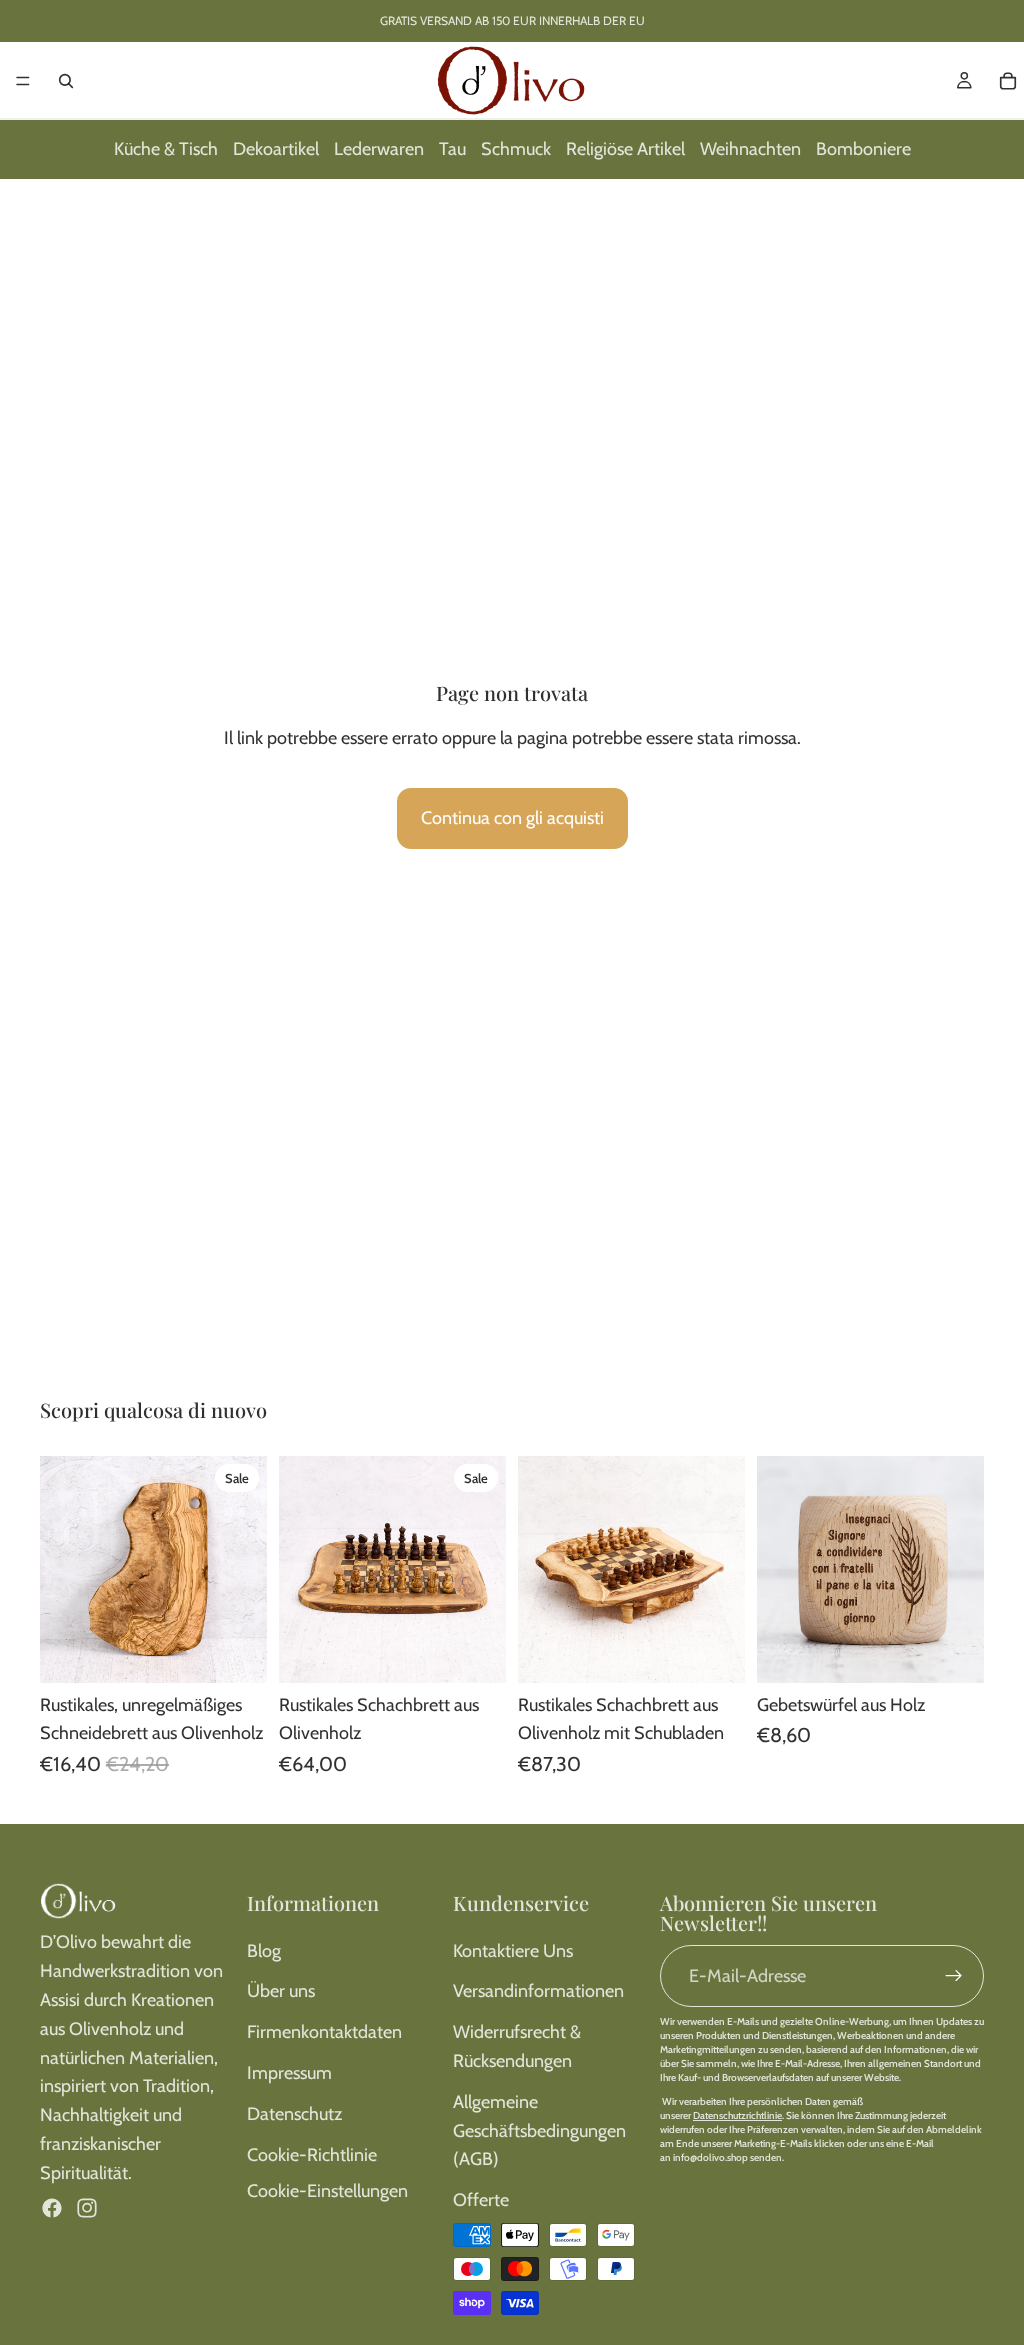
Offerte (481, 2200)
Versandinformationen (538, 1991)
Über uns (281, 1991)
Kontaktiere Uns (513, 1951)
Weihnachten (750, 149)
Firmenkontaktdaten (324, 2032)
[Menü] (23, 81)
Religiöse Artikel (625, 149)
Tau (452, 149)
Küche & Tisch (166, 149)
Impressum (289, 2073)
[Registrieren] (954, 1976)
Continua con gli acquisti (512, 818)
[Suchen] (66, 81)
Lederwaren (379, 149)
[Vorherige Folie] (62, 1569)
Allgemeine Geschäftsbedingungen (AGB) (539, 2131)
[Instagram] (87, 2208)
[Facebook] (52, 2208)
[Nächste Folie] (245, 1569)
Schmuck (516, 149)
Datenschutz (294, 2114)
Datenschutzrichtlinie (737, 2115)
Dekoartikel (276, 149)
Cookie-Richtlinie (312, 2155)
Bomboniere (863, 149)
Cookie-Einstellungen (327, 2191)
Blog (264, 1951)
